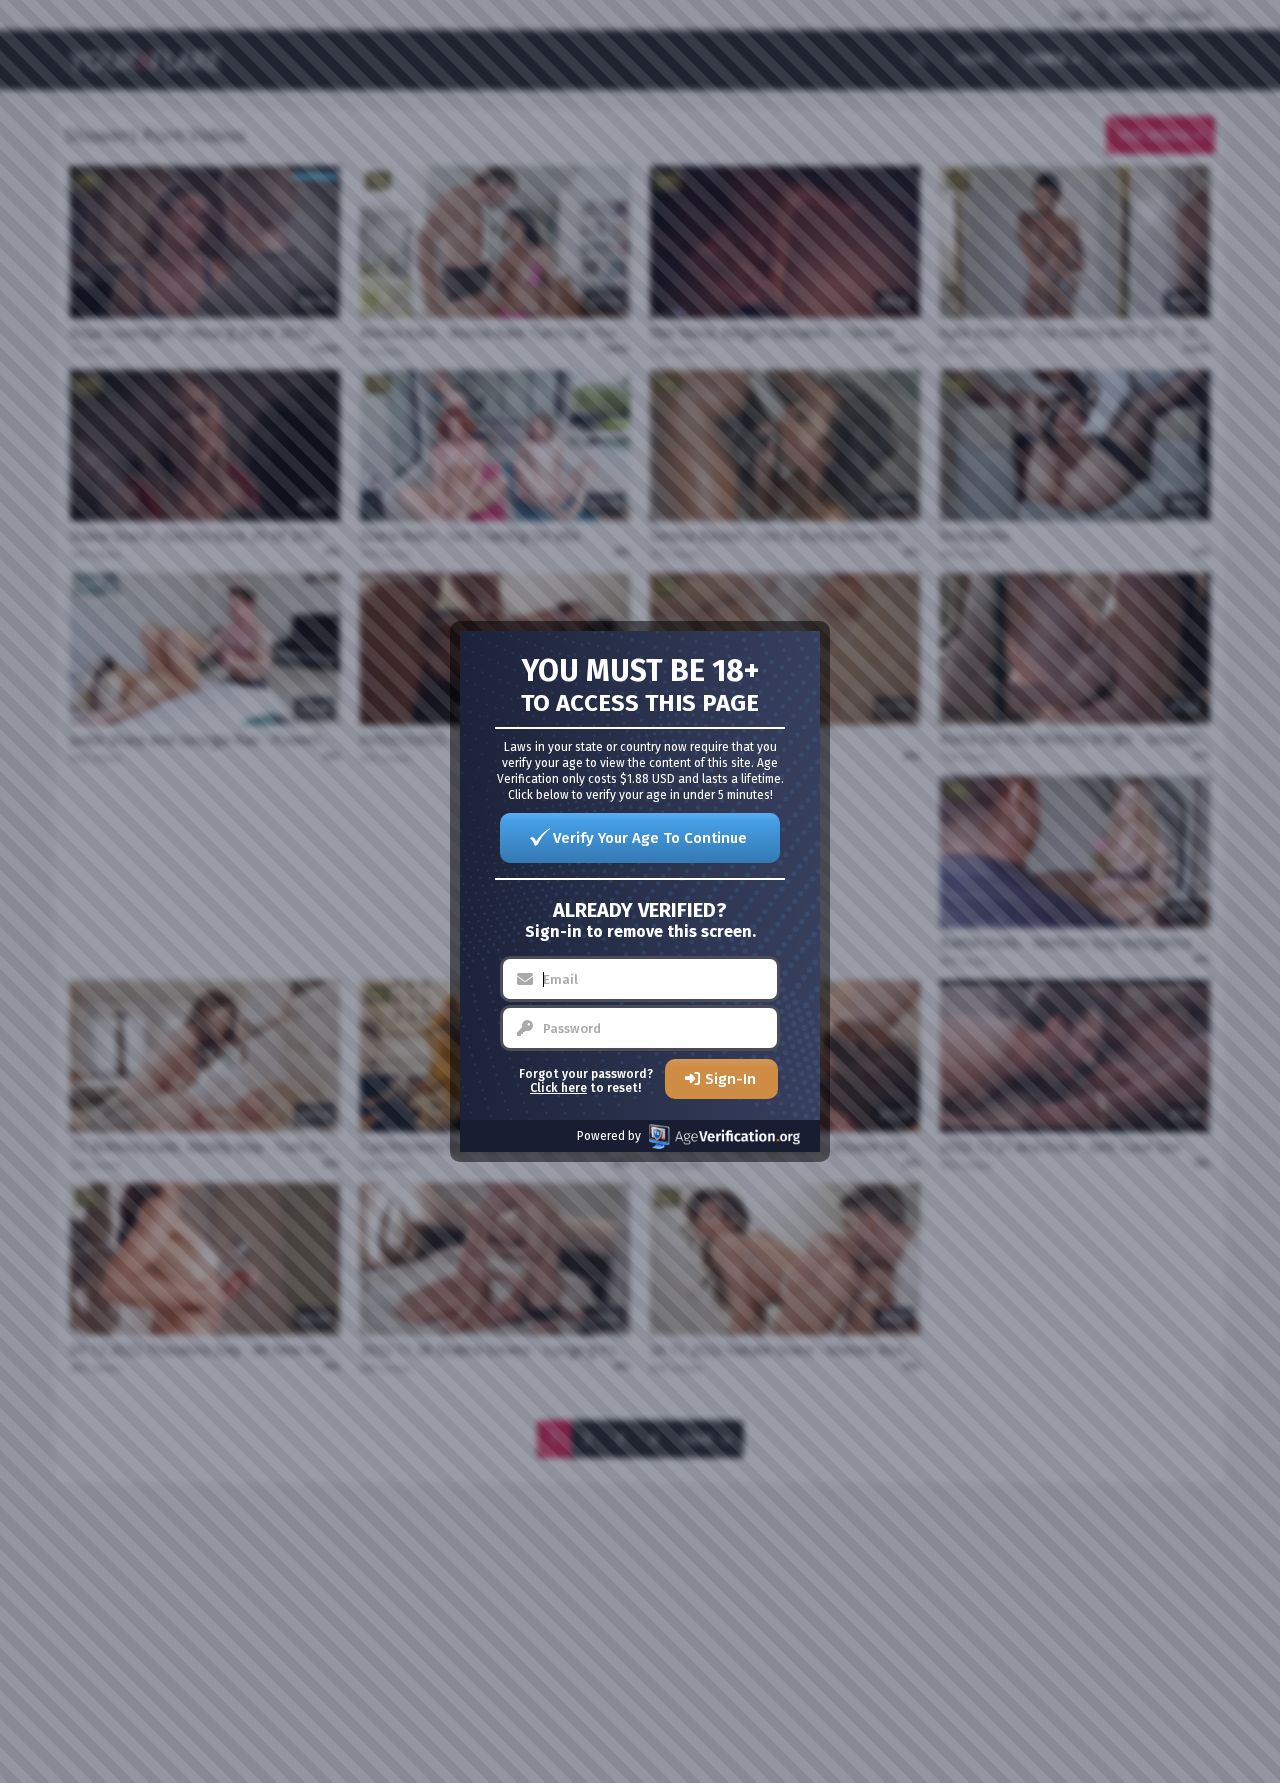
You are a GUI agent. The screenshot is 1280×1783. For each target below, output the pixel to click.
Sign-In (730, 1079)
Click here (558, 1088)
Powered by (609, 1136)
